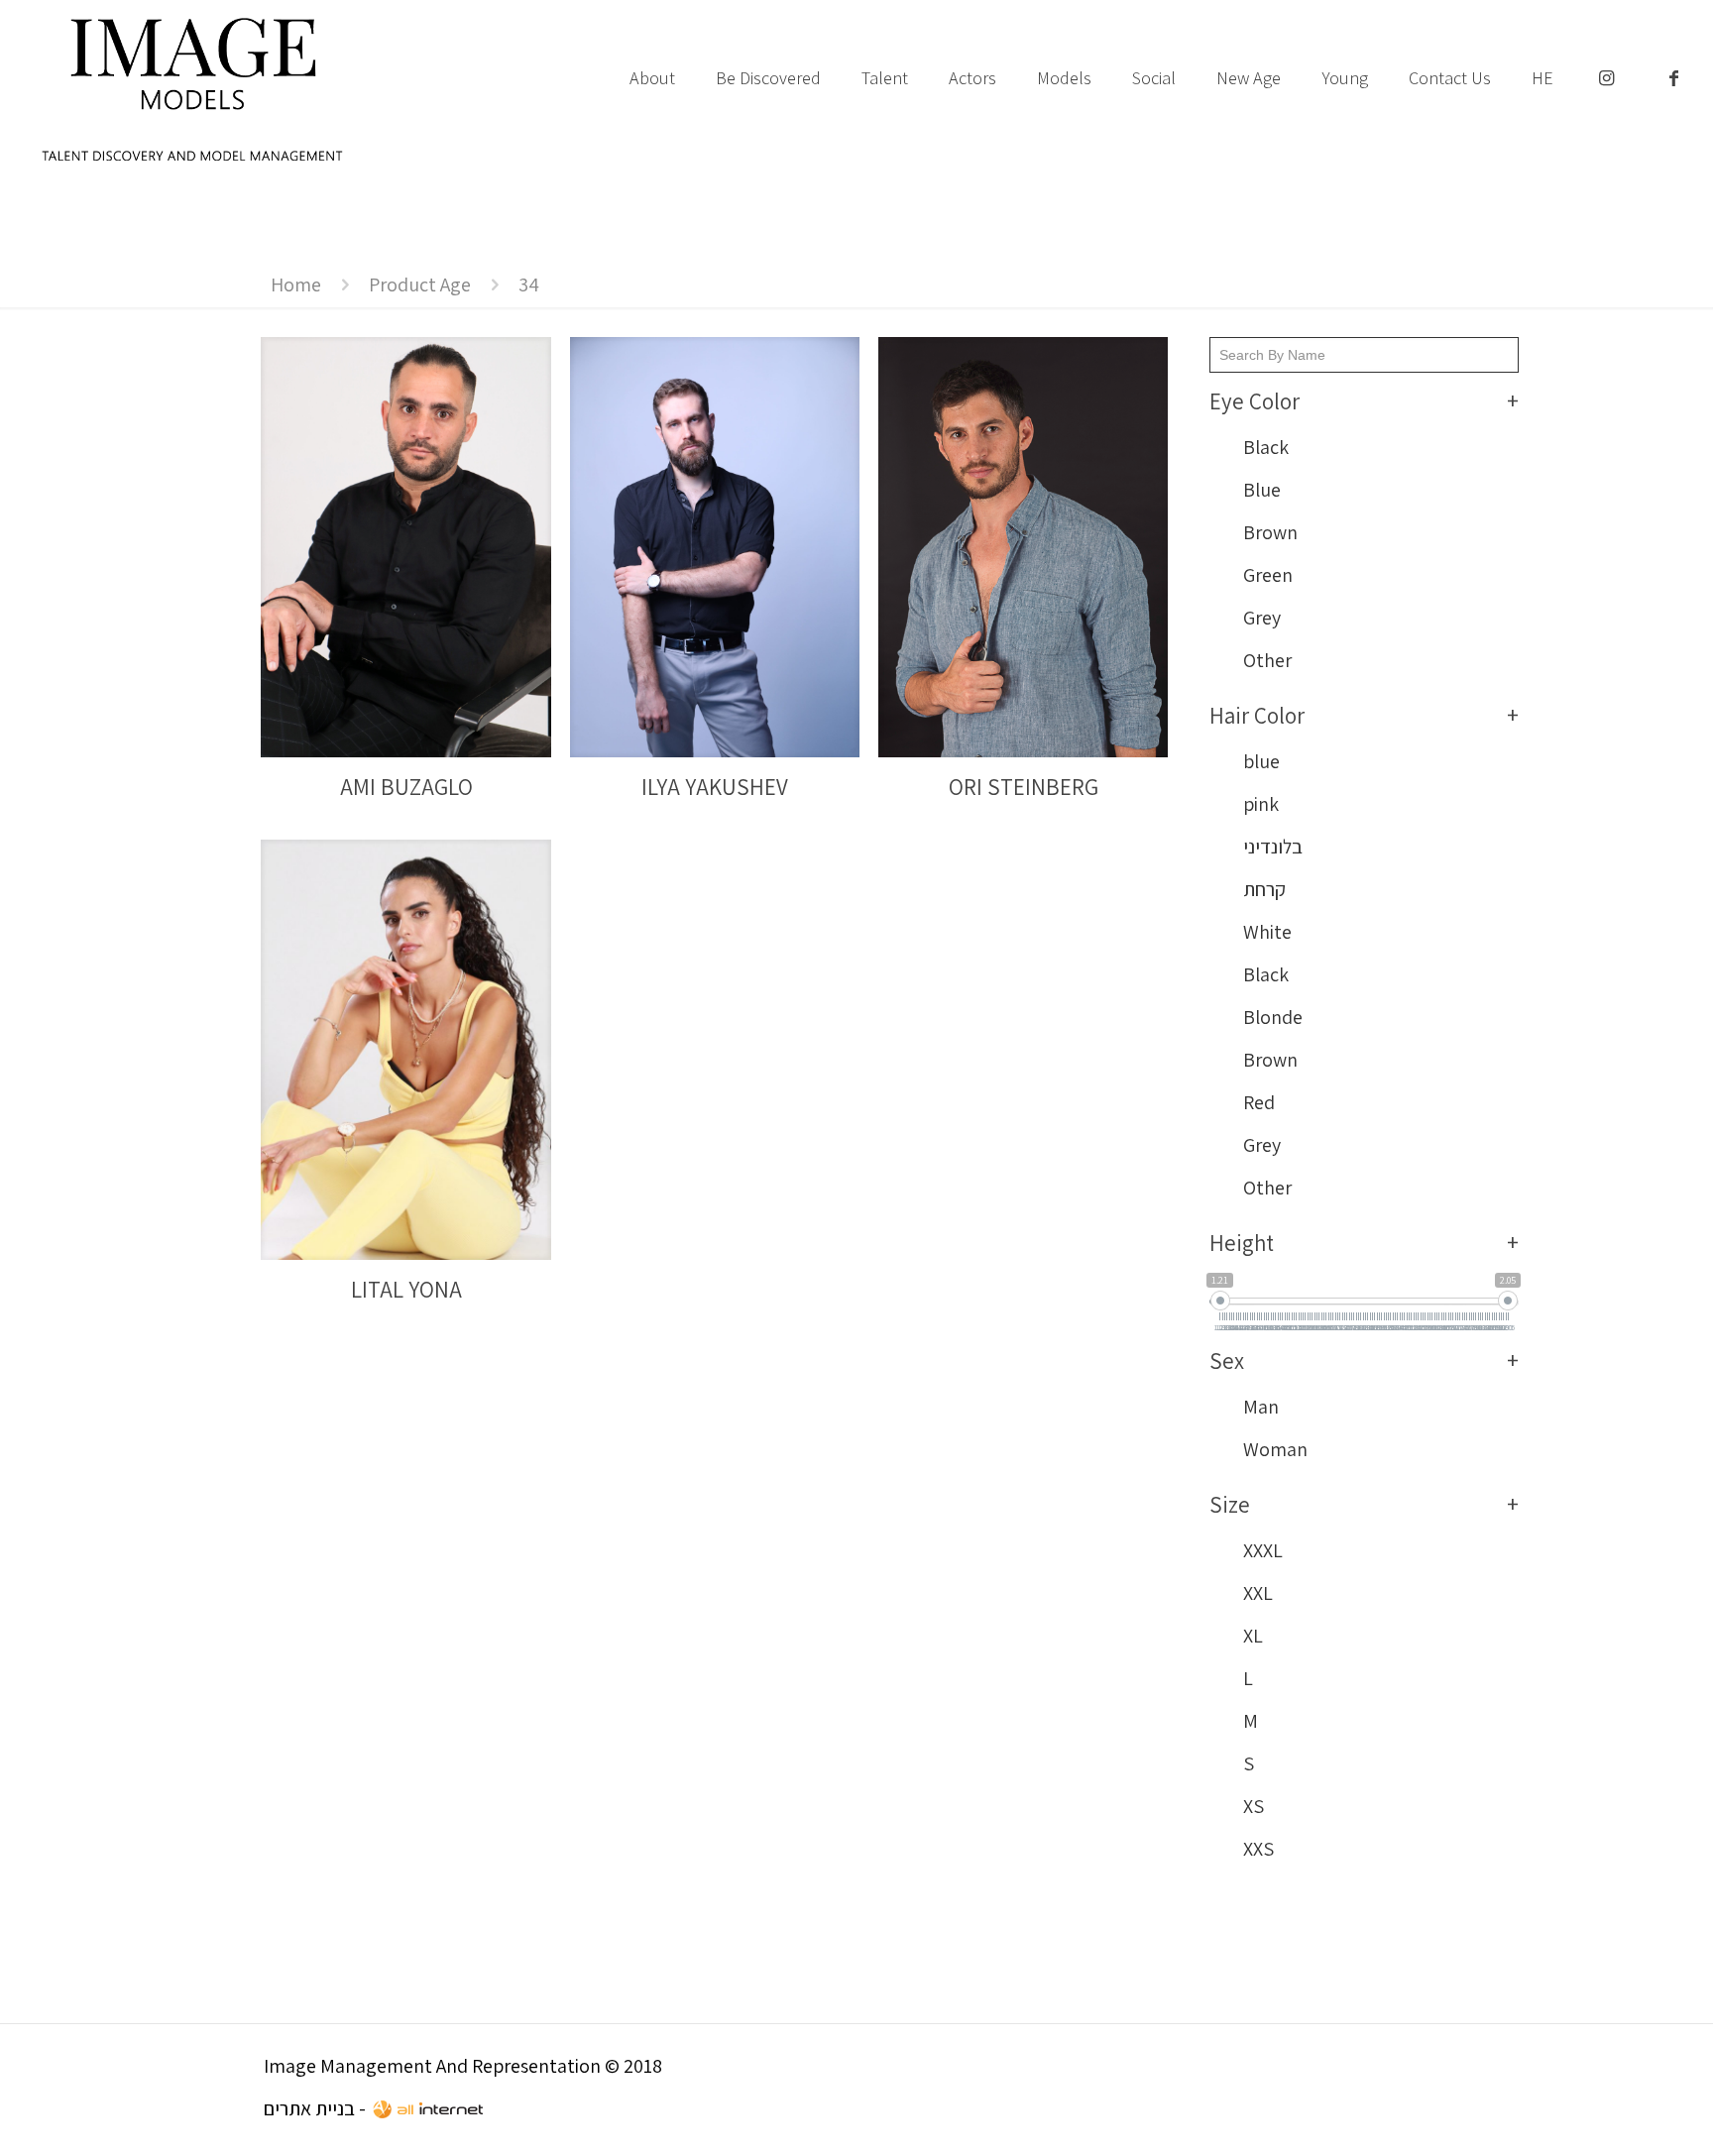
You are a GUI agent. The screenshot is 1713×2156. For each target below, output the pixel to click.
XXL (1258, 1593)
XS (1254, 1806)
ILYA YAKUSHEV (715, 787)
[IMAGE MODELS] (193, 89)
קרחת (1264, 889)
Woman (1275, 1449)
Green (1268, 575)
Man (1261, 1407)
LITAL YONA (406, 1290)
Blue (1262, 490)
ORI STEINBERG (1024, 787)
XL (1253, 1636)
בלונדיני (1273, 847)
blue (1261, 761)
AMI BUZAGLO (406, 787)
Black (1266, 447)
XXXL (1263, 1550)
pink (1261, 804)
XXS (1258, 1849)
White (1267, 932)
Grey (1262, 618)
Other (1267, 660)
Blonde (1273, 1017)
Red (1259, 1102)
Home (296, 284)
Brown (1270, 532)
